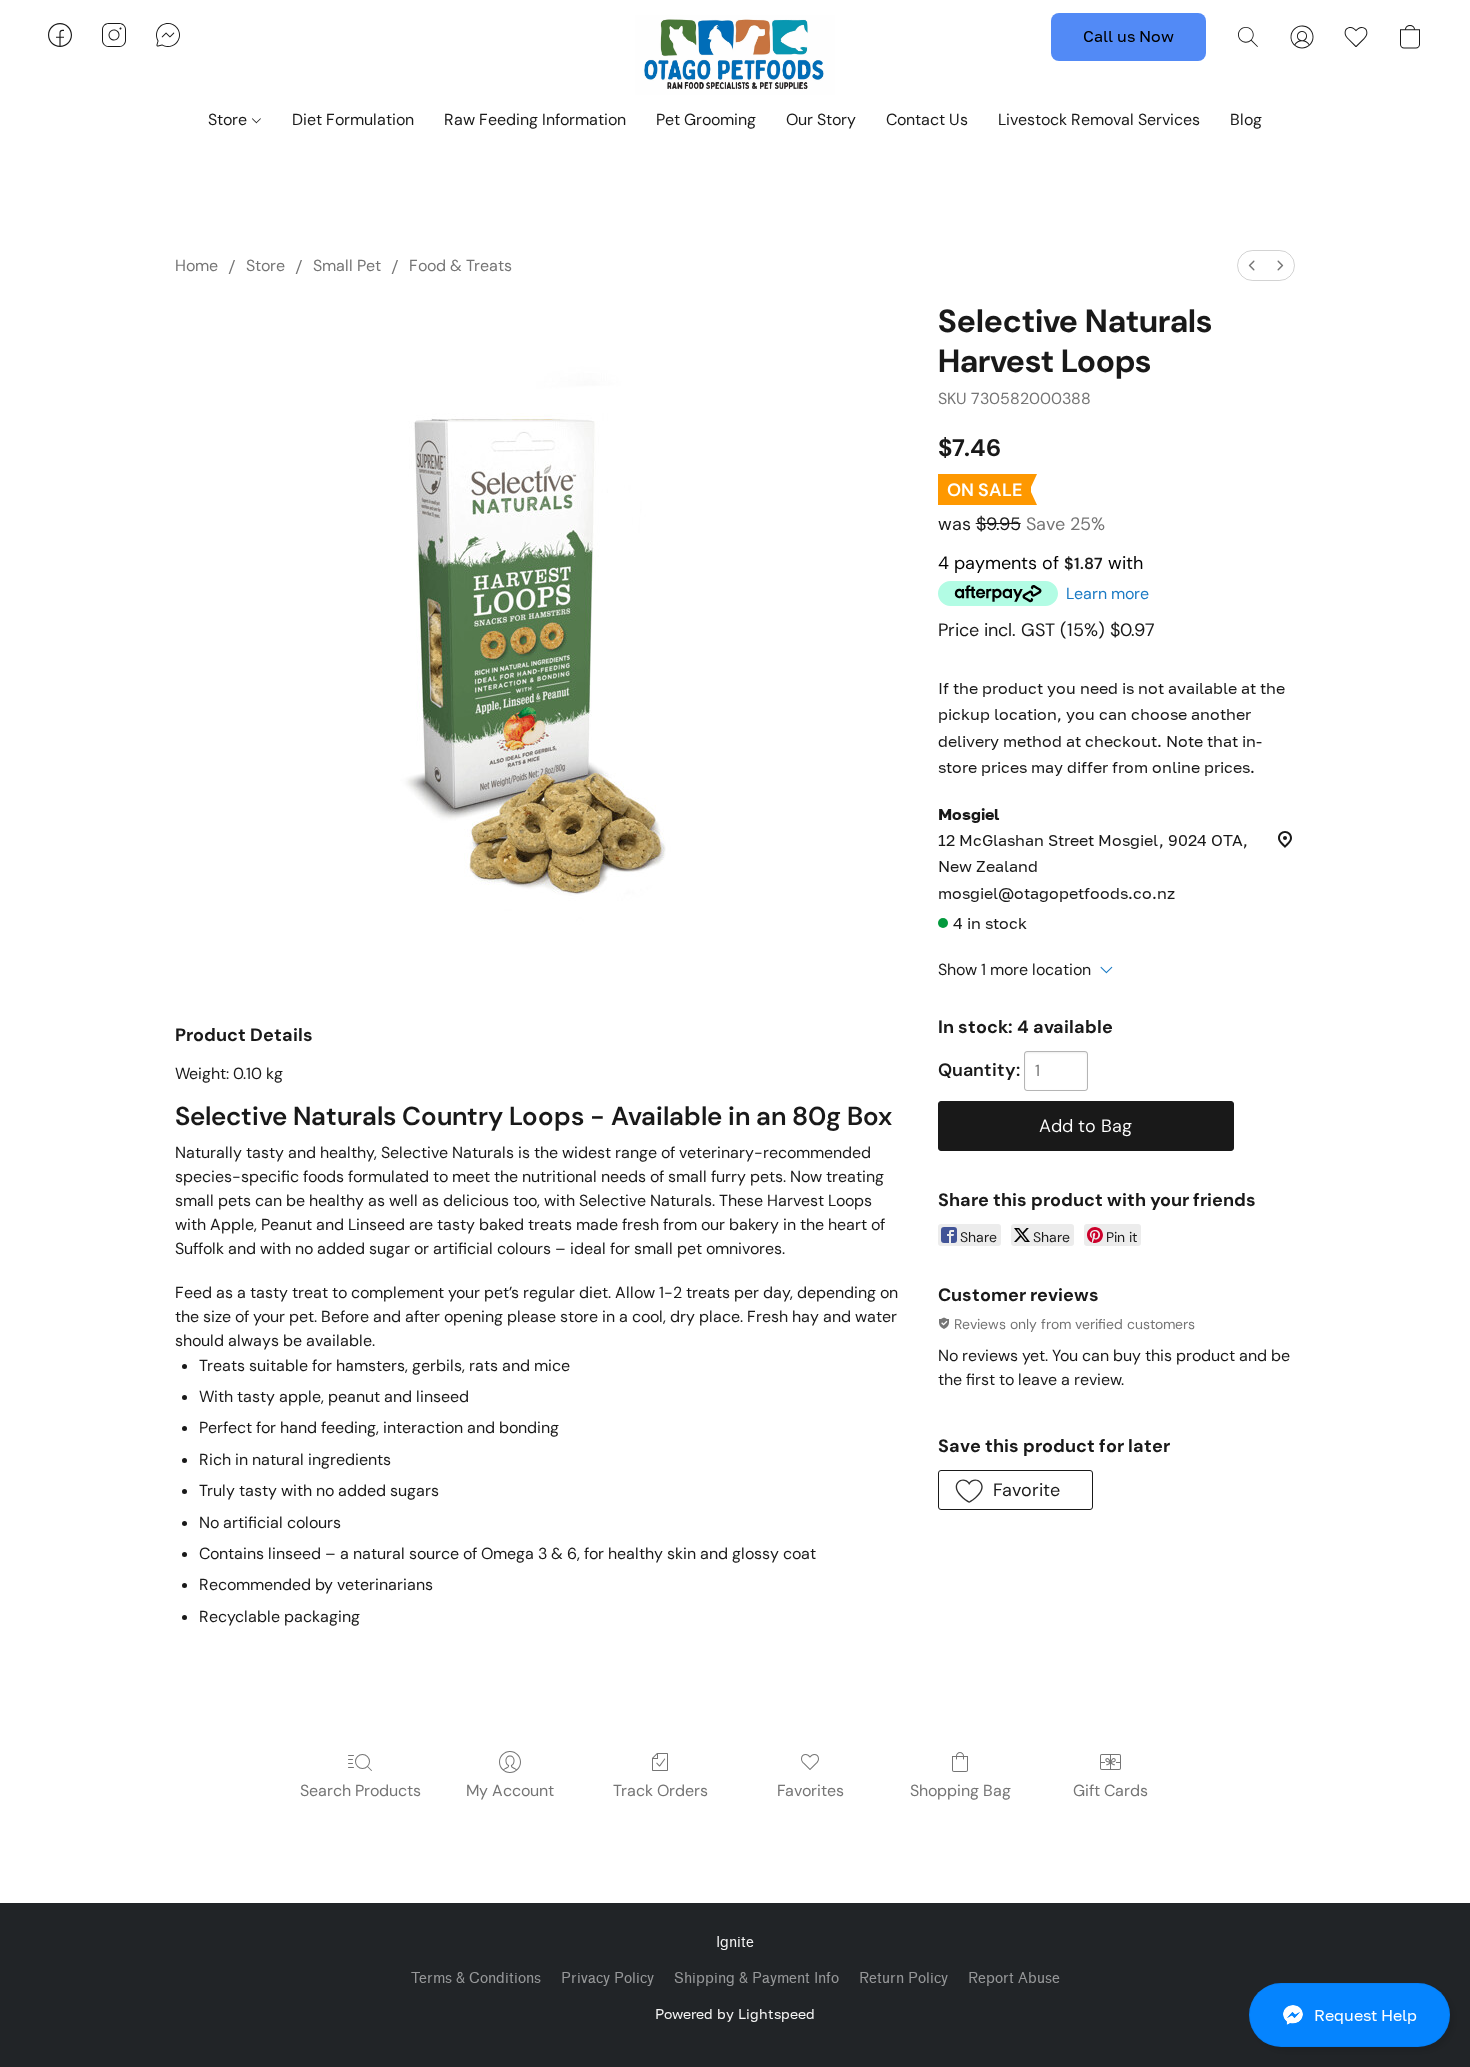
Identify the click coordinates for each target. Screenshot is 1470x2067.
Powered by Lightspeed (735, 2013)
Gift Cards (1110, 1790)
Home (196, 265)
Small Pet (347, 265)
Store (229, 119)
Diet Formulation (353, 119)
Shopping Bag (960, 1790)
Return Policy (903, 1978)
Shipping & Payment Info (756, 1978)
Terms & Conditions (476, 1978)
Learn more (1107, 593)
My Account (510, 1790)
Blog (1246, 119)
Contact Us (927, 119)
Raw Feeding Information (535, 119)
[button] (1349, 2015)
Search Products (360, 1790)
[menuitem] (1252, 265)
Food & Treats (460, 265)
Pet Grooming (706, 119)
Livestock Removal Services (1099, 119)
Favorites (810, 1790)
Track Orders (660, 1790)
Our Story (821, 119)
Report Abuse (1014, 1978)
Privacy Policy (607, 1978)
